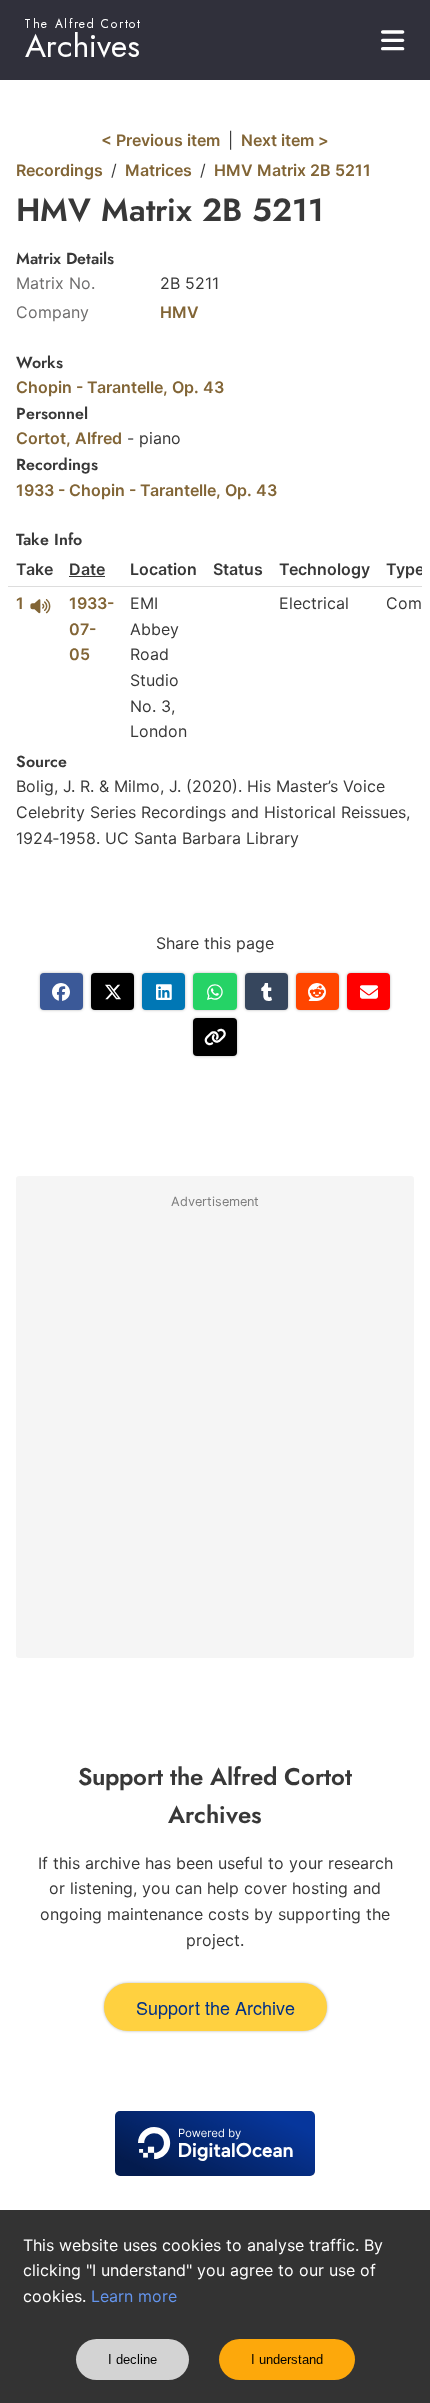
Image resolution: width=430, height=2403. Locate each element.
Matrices (158, 170)
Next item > (285, 140)
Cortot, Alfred (69, 438)
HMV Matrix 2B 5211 (292, 170)
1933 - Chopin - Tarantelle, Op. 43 (146, 490)
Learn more (134, 2296)
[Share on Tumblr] (266, 991)
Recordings (59, 170)
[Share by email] (368, 991)
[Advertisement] (215, 1435)
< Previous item (160, 140)
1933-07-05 (91, 628)
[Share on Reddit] (317, 991)
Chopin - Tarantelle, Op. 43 (120, 387)
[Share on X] (112, 991)
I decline (132, 2359)
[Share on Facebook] (61, 991)
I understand (287, 2359)
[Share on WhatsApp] (214, 991)
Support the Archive (215, 2007)
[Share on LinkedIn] (163, 991)
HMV (179, 312)
